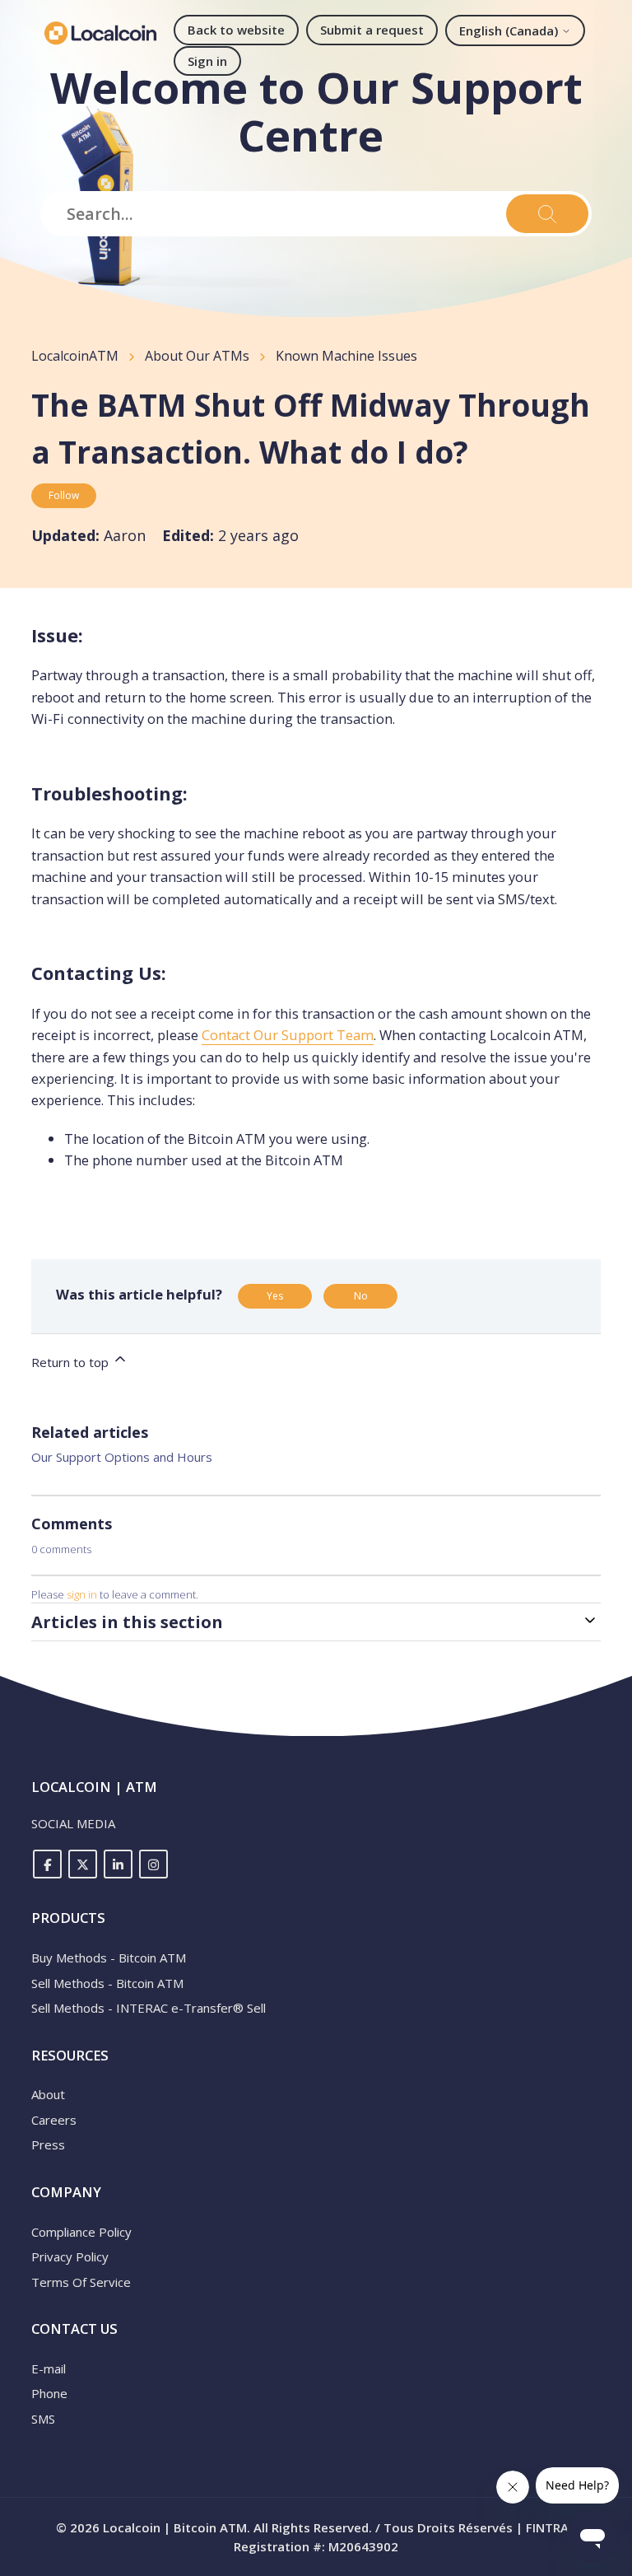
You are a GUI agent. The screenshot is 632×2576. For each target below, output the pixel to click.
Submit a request (372, 30)
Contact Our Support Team (288, 1035)
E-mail (49, 2368)
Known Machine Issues (346, 356)
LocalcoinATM (75, 356)
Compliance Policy (81, 2232)
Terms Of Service (81, 2282)
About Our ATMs (197, 356)
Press (48, 2144)
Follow (64, 495)
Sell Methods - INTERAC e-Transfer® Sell (149, 2008)
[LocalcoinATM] (100, 33)
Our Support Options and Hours (122, 1457)
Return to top (72, 1362)
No (361, 1296)
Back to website (236, 30)
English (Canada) (510, 30)
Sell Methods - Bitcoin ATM (107, 1983)
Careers (54, 2120)
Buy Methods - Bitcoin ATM (109, 1958)
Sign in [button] (207, 61)
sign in (82, 1594)
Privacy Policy (70, 2256)
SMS (43, 2419)
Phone (49, 2393)
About (48, 2094)
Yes (275, 1296)
